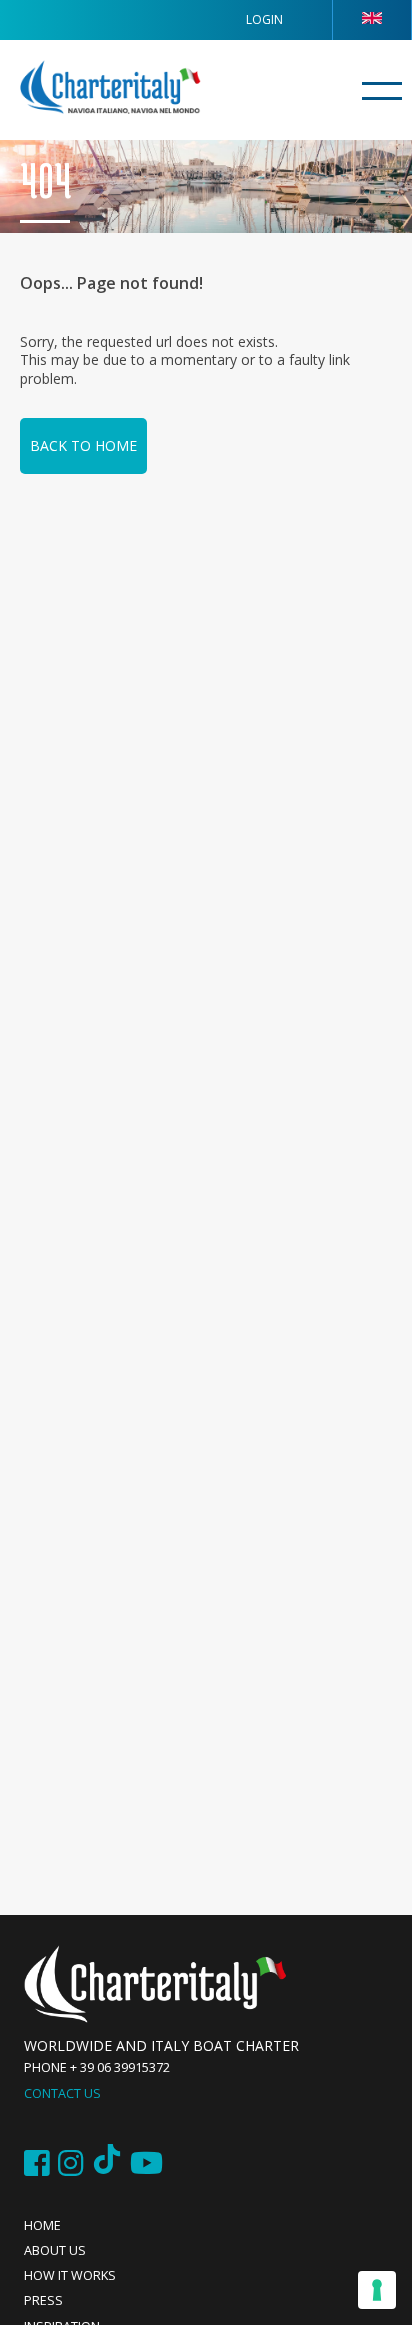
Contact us (62, 2093)
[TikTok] (107, 2163)
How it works (70, 2275)
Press (43, 2300)
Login (264, 19)
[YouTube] (146, 2163)
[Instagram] (71, 2163)
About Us (55, 2250)
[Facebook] (37, 2163)
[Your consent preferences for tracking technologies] (377, 2290)
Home (42, 2225)
